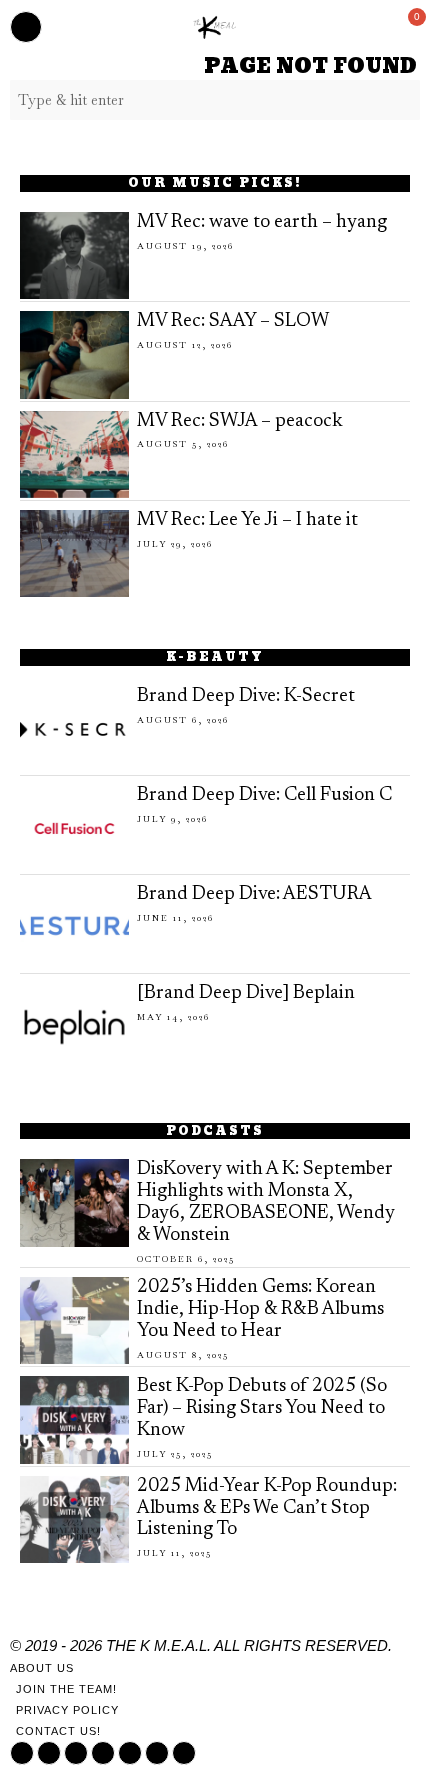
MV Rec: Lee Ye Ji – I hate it (247, 520)
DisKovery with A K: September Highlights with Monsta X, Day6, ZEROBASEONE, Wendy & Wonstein (266, 1202)
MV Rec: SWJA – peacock (240, 421)
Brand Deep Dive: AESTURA (254, 894)
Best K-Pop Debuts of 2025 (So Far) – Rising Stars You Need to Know (262, 1408)
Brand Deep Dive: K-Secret (246, 696)
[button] (400, 100)
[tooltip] (22, 1753)
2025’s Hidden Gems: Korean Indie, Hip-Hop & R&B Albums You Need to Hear (260, 1309)
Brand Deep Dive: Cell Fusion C (264, 795)
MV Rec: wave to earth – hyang (262, 222)
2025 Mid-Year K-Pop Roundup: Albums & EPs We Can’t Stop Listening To (267, 1508)
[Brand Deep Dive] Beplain (246, 993)
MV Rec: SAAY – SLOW (233, 321)
